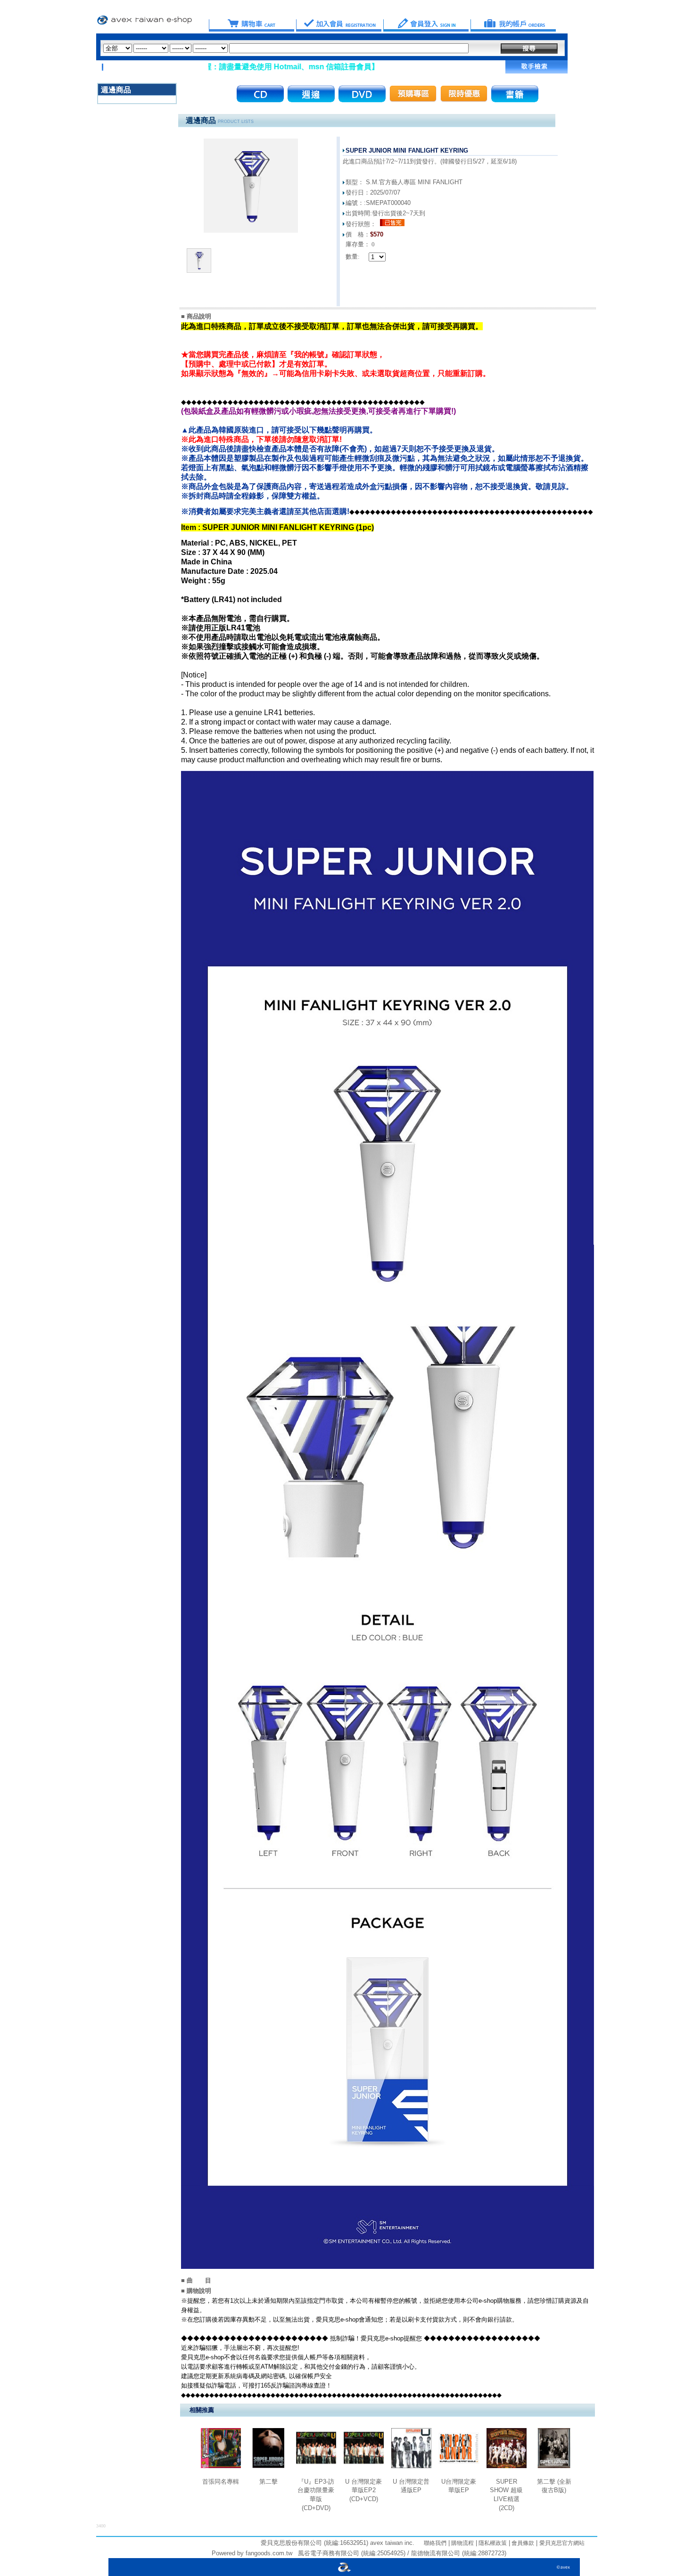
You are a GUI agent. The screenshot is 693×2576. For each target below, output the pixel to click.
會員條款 (522, 2543)
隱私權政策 (492, 2543)
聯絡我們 (435, 2543)
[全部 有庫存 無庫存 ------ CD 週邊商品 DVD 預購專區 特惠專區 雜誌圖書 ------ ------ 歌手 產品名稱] (286, 48)
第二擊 (268, 2482)
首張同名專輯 (221, 2482)
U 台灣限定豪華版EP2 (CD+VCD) (363, 2490)
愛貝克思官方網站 (562, 2543)
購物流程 (462, 2543)
